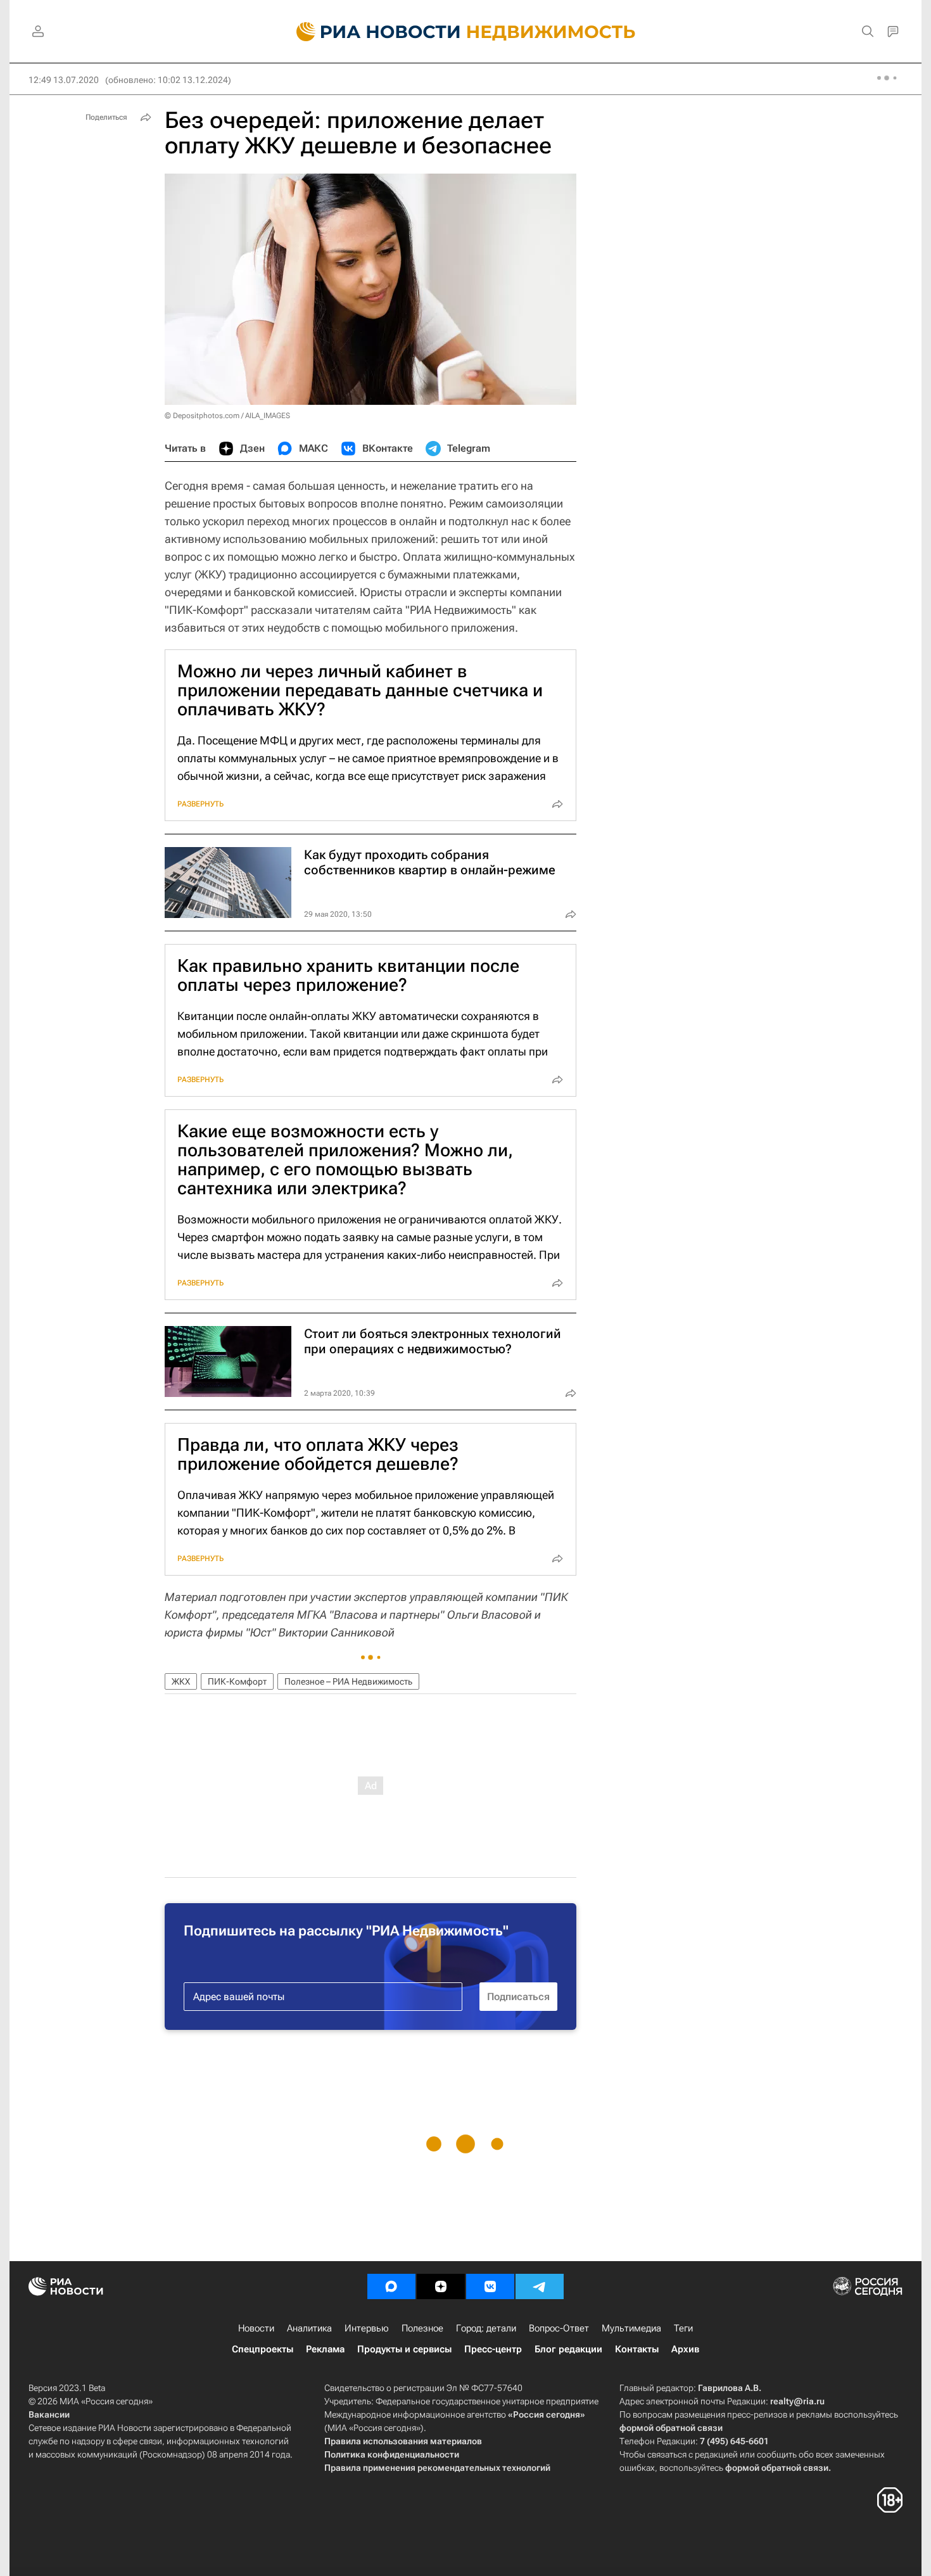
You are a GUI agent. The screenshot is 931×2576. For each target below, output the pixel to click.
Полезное (422, 2328)
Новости (256, 2328)
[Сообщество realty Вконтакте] (490, 2286)
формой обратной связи (671, 2428)
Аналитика (309, 2328)
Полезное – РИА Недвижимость (348, 1681)
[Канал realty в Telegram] (540, 2286)
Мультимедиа (631, 2328)
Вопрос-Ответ (559, 2328)
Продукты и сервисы (404, 2349)
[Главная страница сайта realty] (466, 32)
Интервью (367, 2328)
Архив (685, 2349)
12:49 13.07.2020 (64, 80)
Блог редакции (568, 2349)
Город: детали (486, 2328)
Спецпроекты (263, 2349)
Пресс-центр (493, 2349)
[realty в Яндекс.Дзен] (441, 2286)
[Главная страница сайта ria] (371, 32)
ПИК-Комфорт (237, 1681)
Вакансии (49, 2414)
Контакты (637, 2349)
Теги (683, 2328)
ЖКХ (181, 1681)
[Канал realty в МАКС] (391, 2286)
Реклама (325, 2349)
